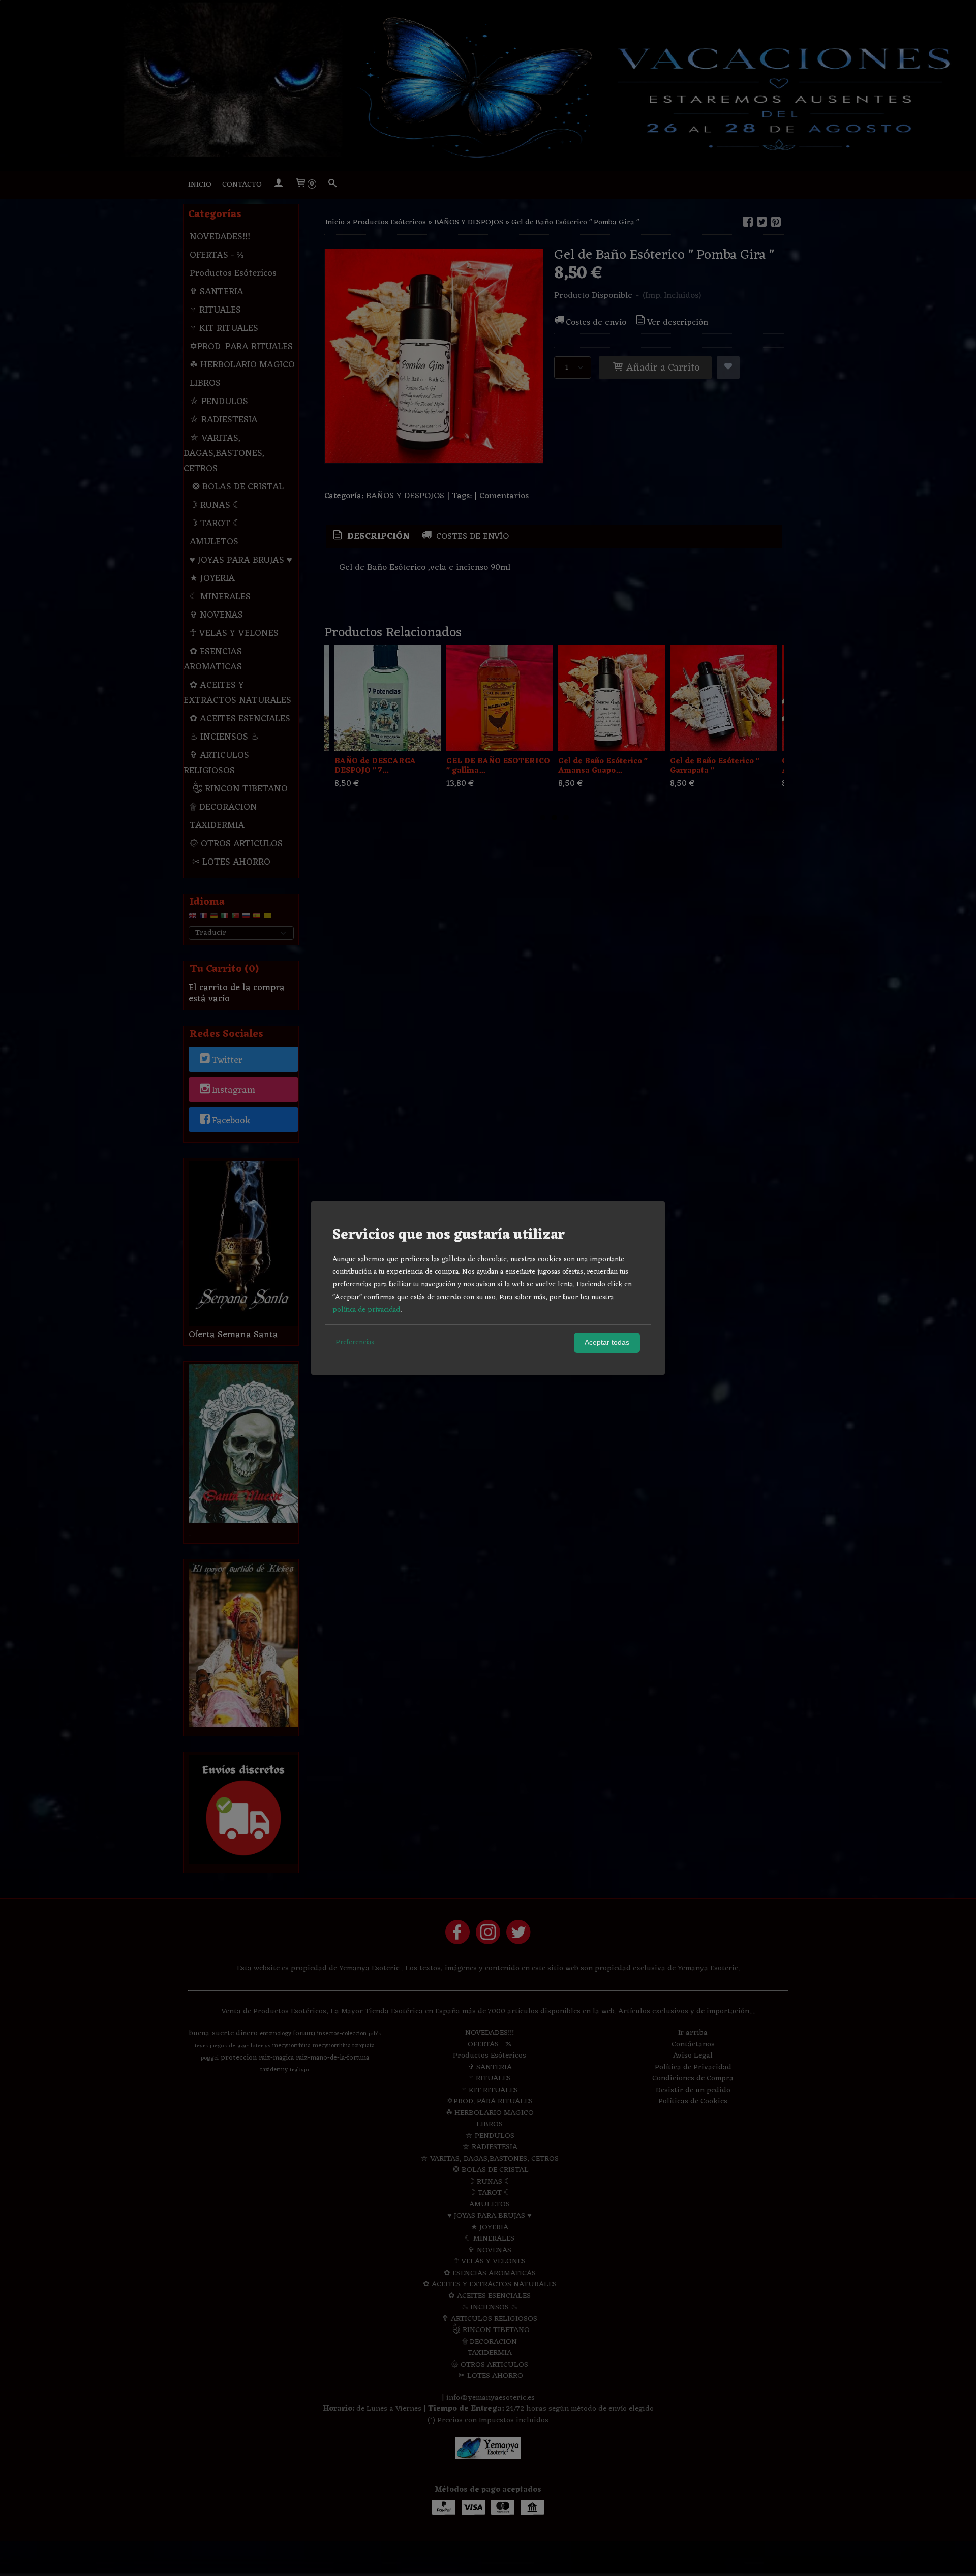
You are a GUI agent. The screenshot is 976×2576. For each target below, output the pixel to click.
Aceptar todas (607, 1342)
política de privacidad (366, 1310)
